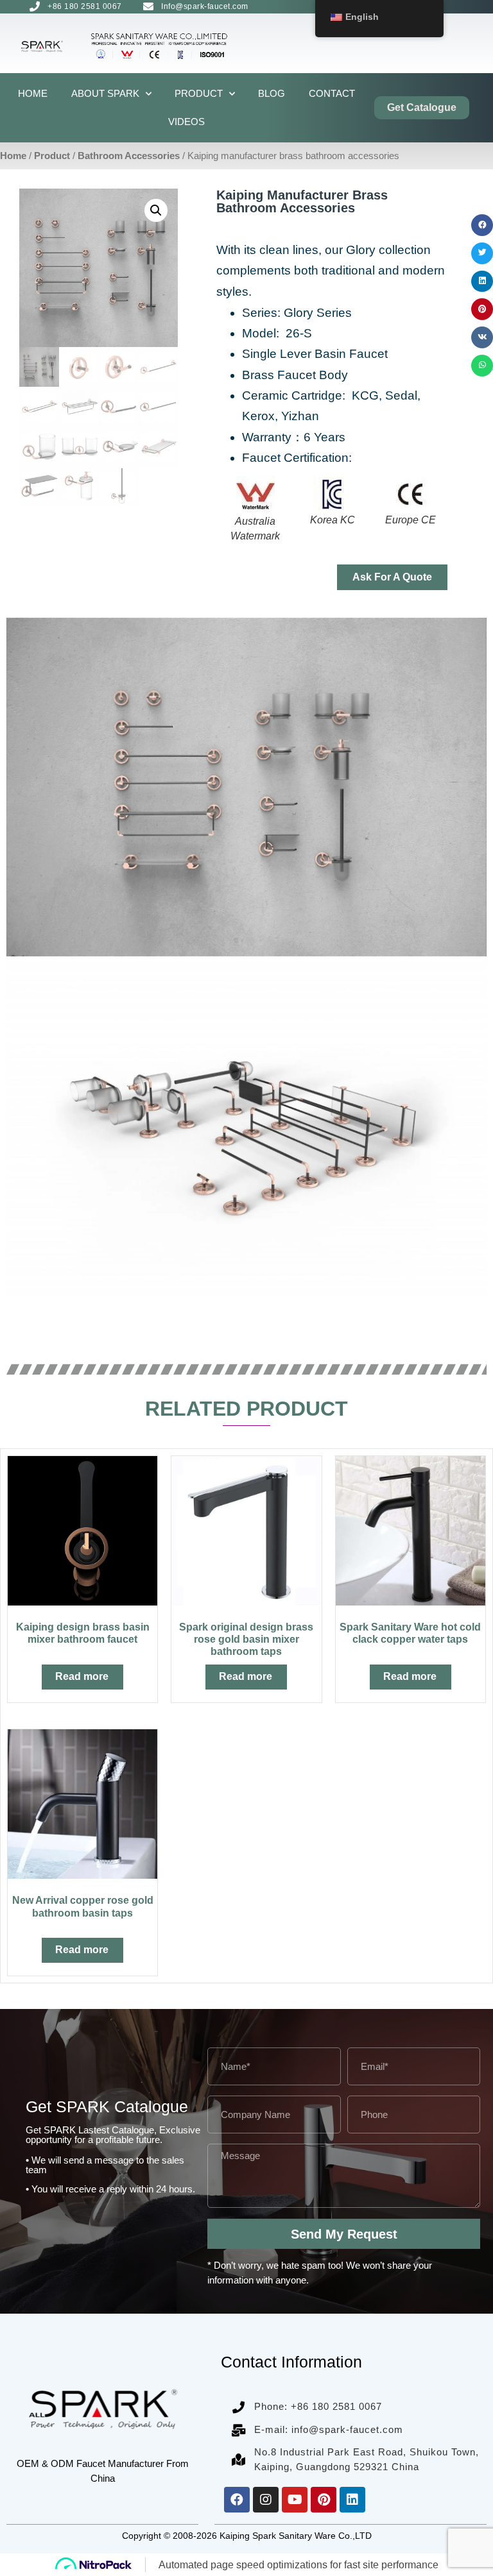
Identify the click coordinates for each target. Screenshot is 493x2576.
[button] (482, 225)
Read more (82, 1676)
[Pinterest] (324, 2500)
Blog (272, 93)
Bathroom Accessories (129, 156)
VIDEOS (186, 122)
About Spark (105, 93)
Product (199, 93)
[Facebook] (237, 2500)
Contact (332, 93)
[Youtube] (295, 2500)
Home (33, 93)
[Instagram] (266, 2500)
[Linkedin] (352, 2500)
